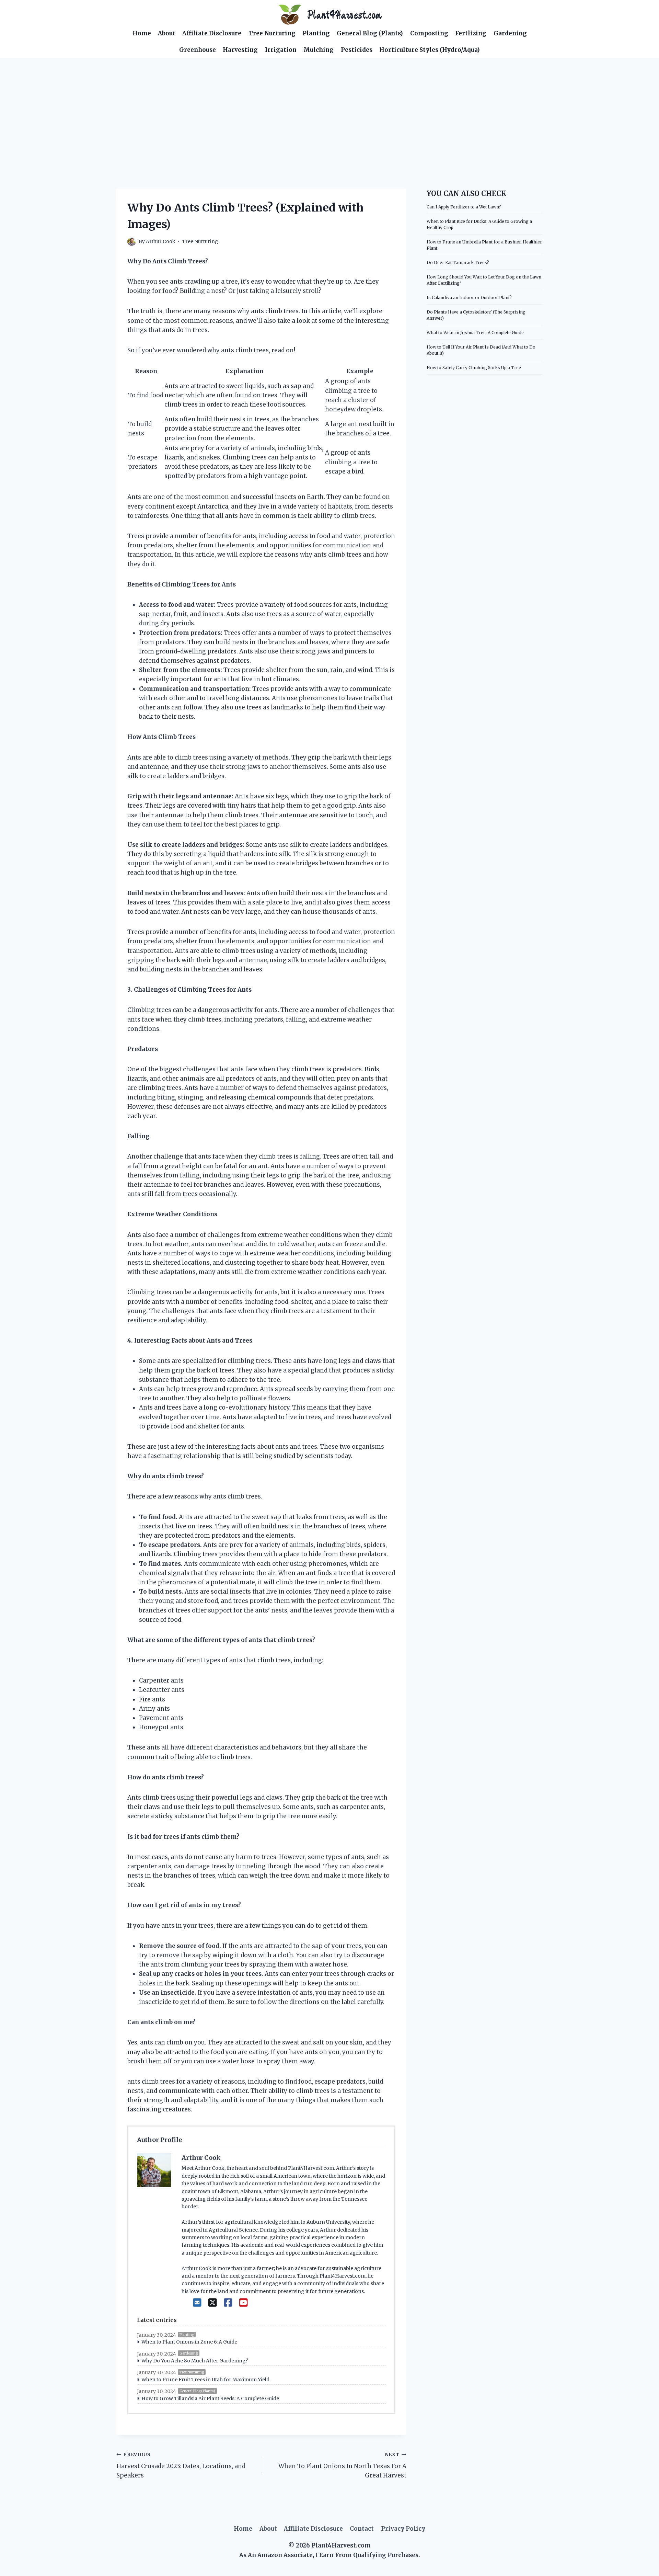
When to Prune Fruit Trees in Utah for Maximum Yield (205, 2380)
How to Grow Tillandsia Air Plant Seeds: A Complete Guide (210, 2398)
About (167, 33)
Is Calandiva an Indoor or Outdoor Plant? (469, 298)
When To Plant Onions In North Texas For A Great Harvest (342, 2466)
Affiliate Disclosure (212, 33)
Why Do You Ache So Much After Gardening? (195, 2361)
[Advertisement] (329, 110)
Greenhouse (198, 50)
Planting (316, 33)
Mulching (319, 50)
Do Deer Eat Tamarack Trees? (458, 263)
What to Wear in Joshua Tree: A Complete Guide (475, 333)
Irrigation (281, 50)
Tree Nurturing (272, 33)
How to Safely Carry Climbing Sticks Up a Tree (474, 368)
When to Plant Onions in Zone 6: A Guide (189, 2342)
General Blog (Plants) (370, 33)
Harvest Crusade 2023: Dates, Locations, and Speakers (181, 2466)
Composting (429, 33)
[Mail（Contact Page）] (197, 2303)
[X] (213, 2303)
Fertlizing (471, 33)
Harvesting (240, 50)
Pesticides (357, 50)
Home (142, 33)
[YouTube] (244, 2303)
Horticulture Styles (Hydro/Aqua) (430, 50)
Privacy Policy (403, 2529)
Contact (362, 2529)
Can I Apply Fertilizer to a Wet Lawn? (464, 207)
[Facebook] (228, 2303)
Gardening (510, 33)
